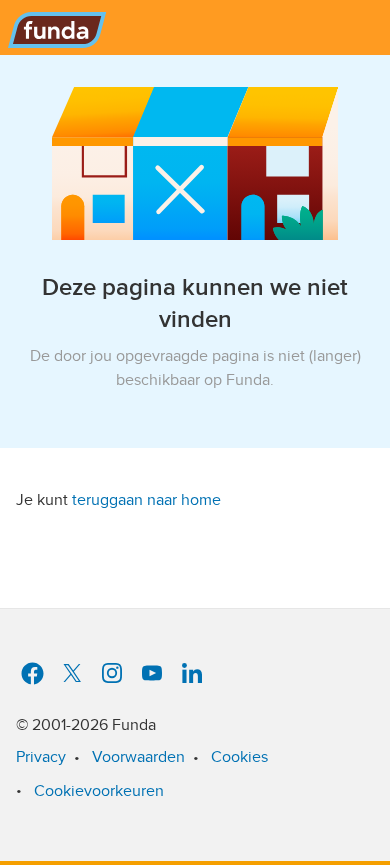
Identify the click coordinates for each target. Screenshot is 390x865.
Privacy (41, 757)
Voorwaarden (138, 757)
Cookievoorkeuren (99, 791)
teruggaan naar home (146, 500)
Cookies (239, 757)
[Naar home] (53, 24)
